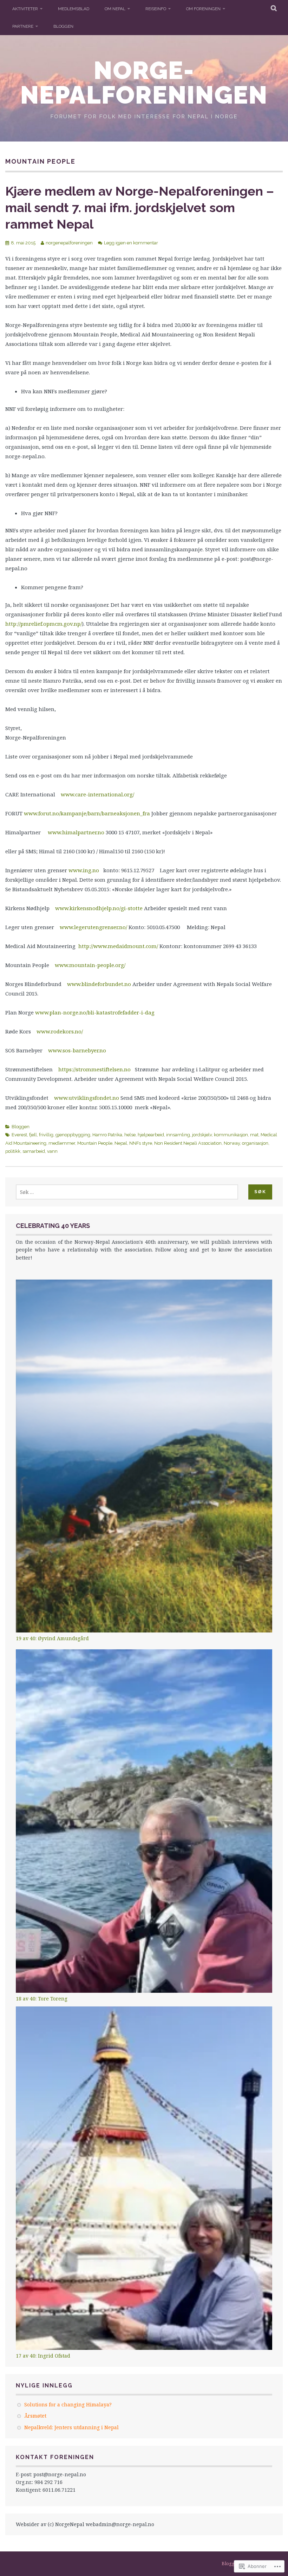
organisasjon (255, 1143)
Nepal (121, 1143)
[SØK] (274, 9)
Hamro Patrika (107, 1135)
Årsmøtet (35, 2416)
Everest (19, 1135)
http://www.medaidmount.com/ (118, 946)
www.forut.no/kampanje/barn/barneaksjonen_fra (87, 813)
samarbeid (34, 1151)
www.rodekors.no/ (60, 1031)
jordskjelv (202, 1135)
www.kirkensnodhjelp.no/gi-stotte (99, 908)
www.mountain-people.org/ (90, 965)
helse (130, 1135)
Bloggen (63, 26)
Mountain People (95, 1143)
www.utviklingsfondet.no (87, 1098)
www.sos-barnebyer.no (77, 1050)
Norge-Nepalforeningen (144, 83)
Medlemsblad (74, 9)
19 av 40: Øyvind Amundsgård (52, 1638)
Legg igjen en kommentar (131, 243)
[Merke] (127, 1192)
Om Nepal (115, 9)
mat (254, 1135)
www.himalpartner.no (76, 832)
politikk (13, 1151)
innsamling (178, 1135)
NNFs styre (141, 1143)
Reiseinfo (156, 9)
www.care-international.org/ (97, 794)
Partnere (23, 26)
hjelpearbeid (151, 1135)
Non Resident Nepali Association (188, 1143)
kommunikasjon (231, 1135)
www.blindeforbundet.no (99, 984)
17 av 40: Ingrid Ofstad (43, 2356)
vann (52, 1151)
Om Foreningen (203, 9)
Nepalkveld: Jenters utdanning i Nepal (71, 2427)
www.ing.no (84, 870)
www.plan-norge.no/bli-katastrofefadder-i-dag (95, 1012)
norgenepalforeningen (69, 243)
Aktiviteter (25, 9)
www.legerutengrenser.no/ (93, 927)
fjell (33, 1135)
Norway (232, 1143)
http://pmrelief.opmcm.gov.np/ (44, 624)
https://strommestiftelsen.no (94, 1069)
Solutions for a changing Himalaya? (68, 2404)
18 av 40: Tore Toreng (42, 1999)
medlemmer (62, 1143)
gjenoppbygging (73, 1135)
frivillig (46, 1135)
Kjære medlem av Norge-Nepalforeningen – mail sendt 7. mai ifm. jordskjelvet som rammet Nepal (140, 208)
